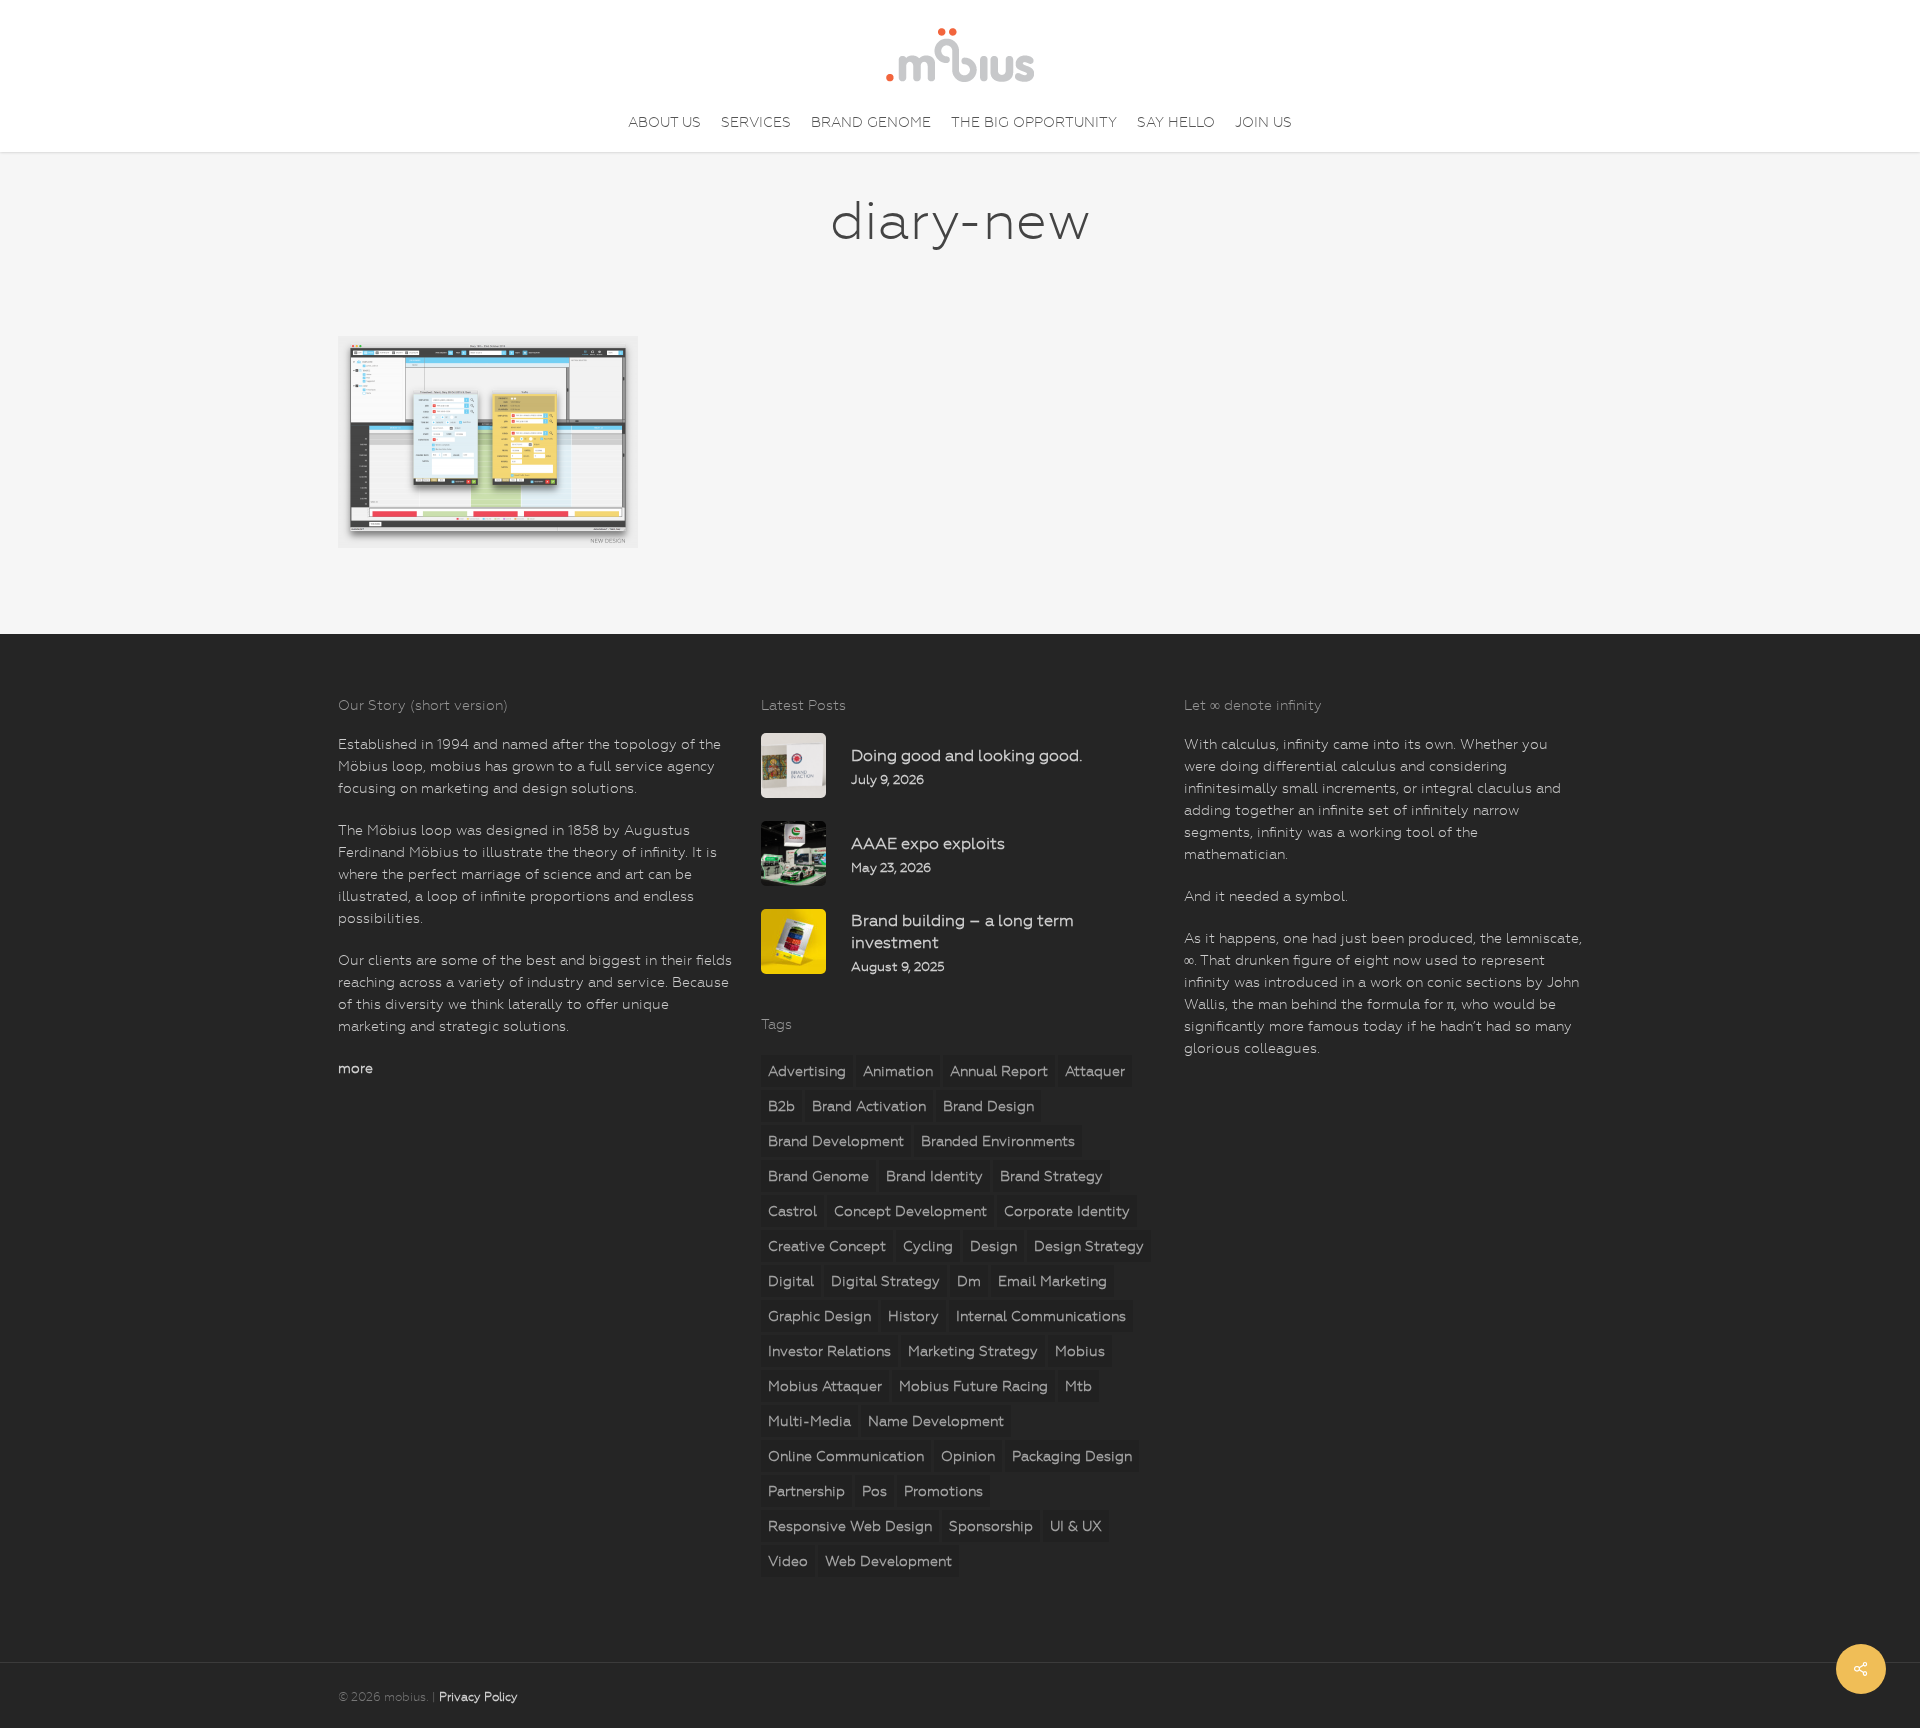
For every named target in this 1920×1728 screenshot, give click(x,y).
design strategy (1089, 1246)
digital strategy (885, 1281)
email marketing (1052, 1281)
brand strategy (1051, 1176)
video (788, 1561)
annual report (999, 1071)
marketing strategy (973, 1351)
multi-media (809, 1421)
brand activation (869, 1106)
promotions (943, 1491)
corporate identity (1067, 1211)
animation (898, 1071)
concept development (910, 1211)
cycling (928, 1246)
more (355, 1068)
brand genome (818, 1176)
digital (791, 1281)
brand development (836, 1141)
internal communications (1041, 1316)
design (993, 1246)
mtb (1078, 1386)
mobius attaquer (825, 1386)
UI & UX (1076, 1526)
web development (888, 1561)
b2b (781, 1106)
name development (936, 1421)
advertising (807, 1071)
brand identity (934, 1176)
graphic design (819, 1316)
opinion (968, 1456)
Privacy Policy (478, 1697)
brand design (988, 1106)
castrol (792, 1211)
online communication (846, 1456)
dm (969, 1281)
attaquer (1095, 1071)
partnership (806, 1491)
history (913, 1316)
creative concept (827, 1246)
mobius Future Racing (973, 1386)
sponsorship (991, 1526)
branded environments (998, 1141)
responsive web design (850, 1526)
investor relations (829, 1351)
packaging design (1072, 1456)
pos (874, 1491)
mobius (1080, 1351)
